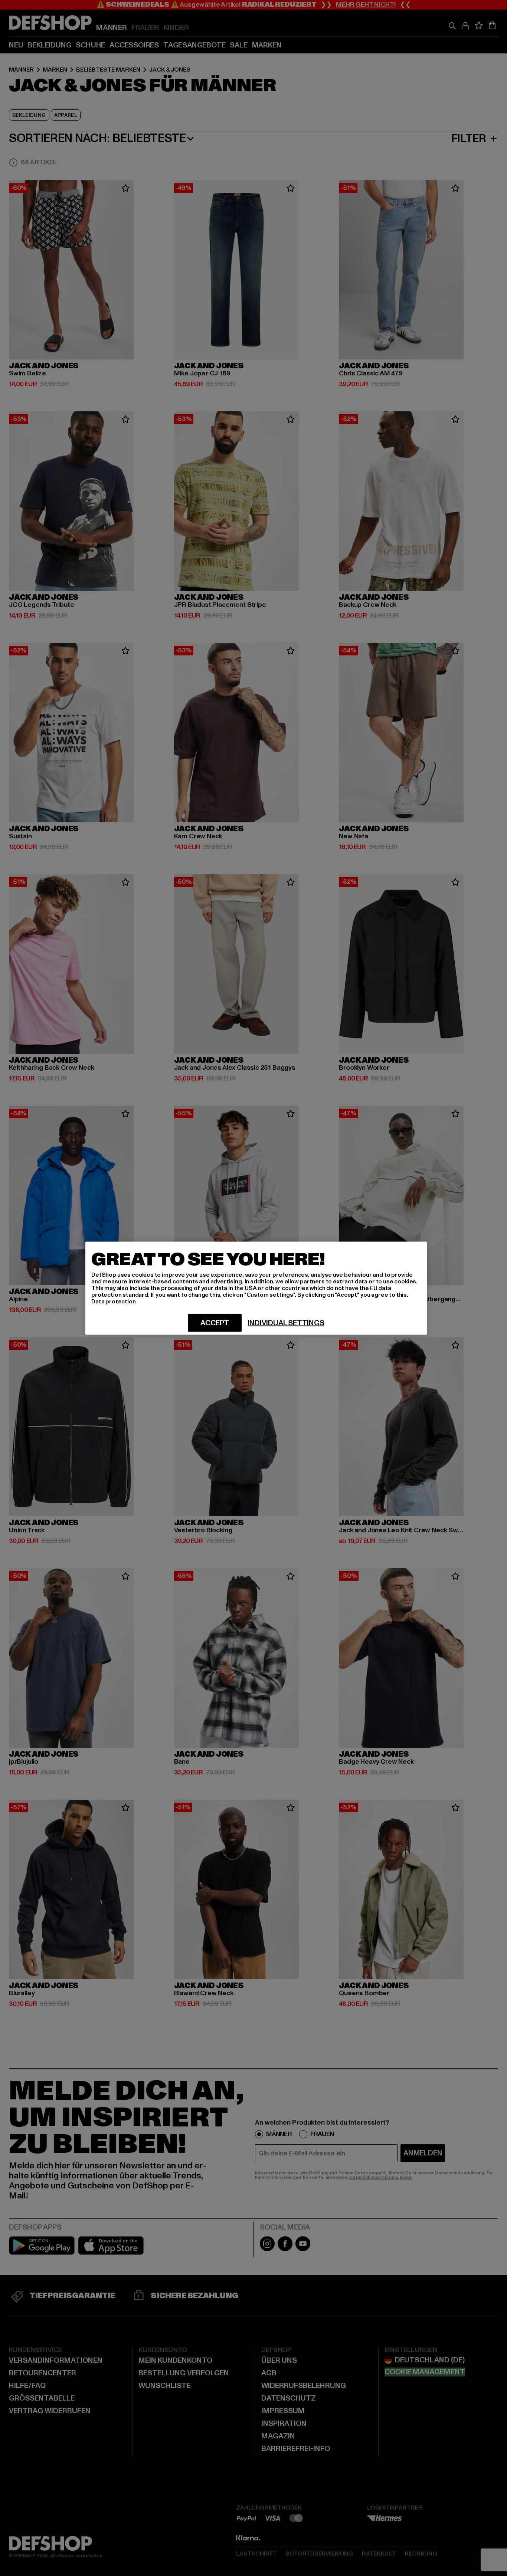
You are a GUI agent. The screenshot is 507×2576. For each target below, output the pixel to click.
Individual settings (286, 1323)
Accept (215, 1323)
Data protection (114, 1301)
